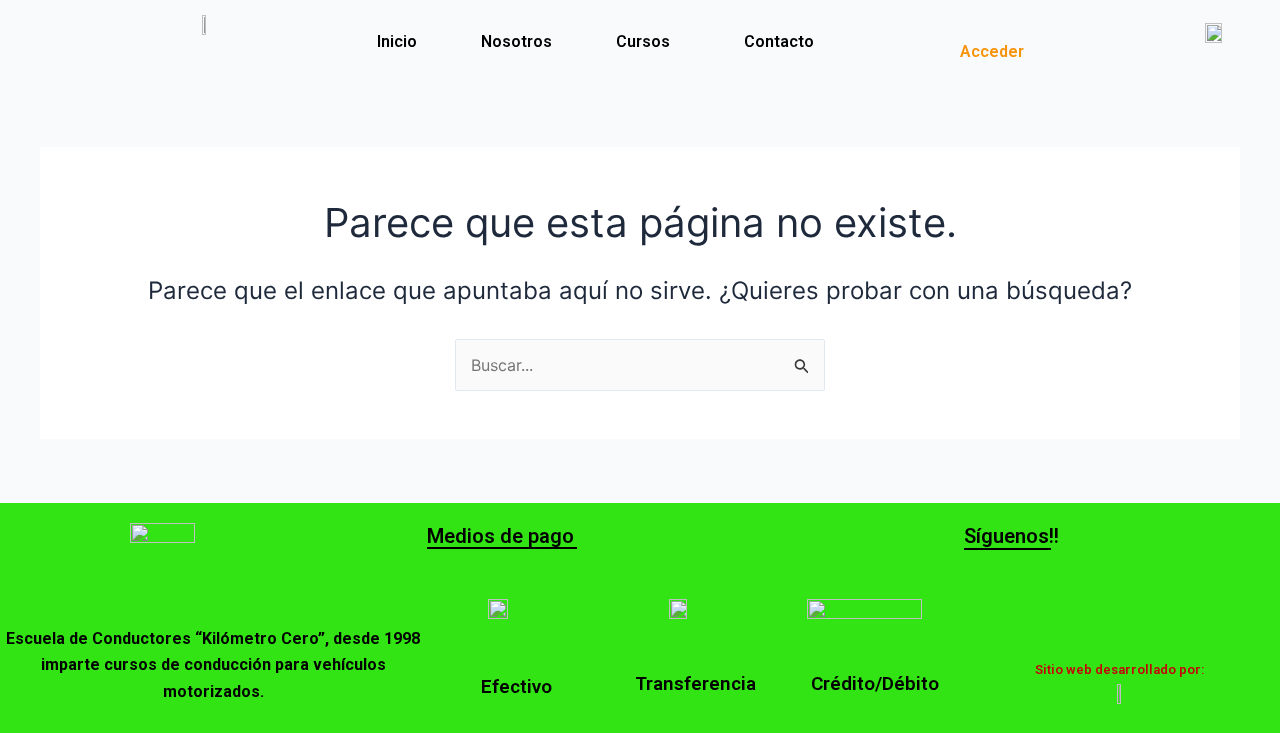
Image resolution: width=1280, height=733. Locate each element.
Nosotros (516, 41)
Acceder (992, 51)
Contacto (779, 41)
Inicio (397, 41)
